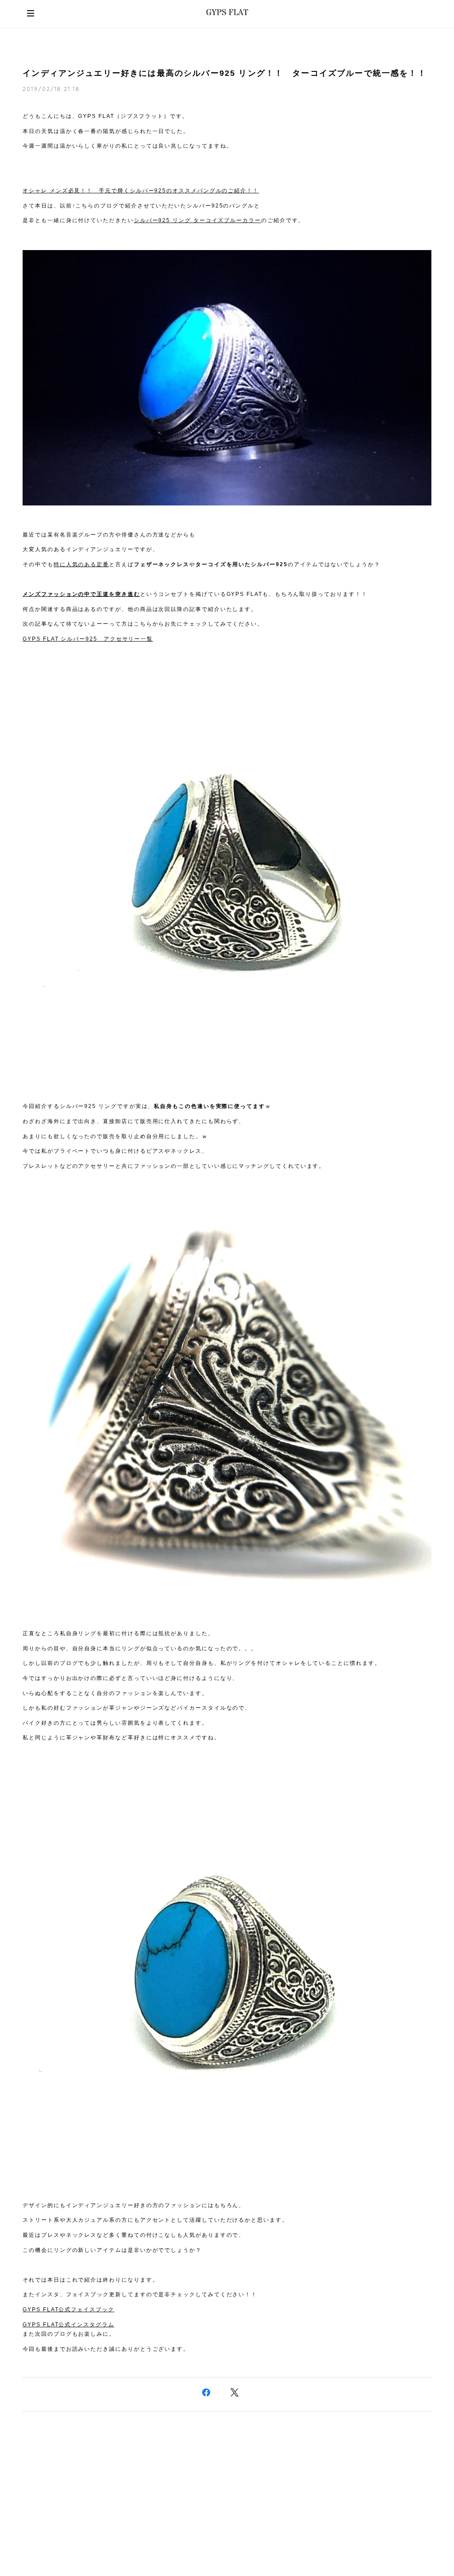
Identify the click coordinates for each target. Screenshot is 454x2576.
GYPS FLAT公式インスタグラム (68, 2325)
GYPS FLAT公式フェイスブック (68, 2310)
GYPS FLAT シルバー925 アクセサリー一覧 (88, 639)
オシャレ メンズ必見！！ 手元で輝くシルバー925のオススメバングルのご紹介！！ (141, 191)
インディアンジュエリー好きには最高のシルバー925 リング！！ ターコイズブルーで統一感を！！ (225, 73)
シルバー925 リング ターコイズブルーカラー (198, 220)
